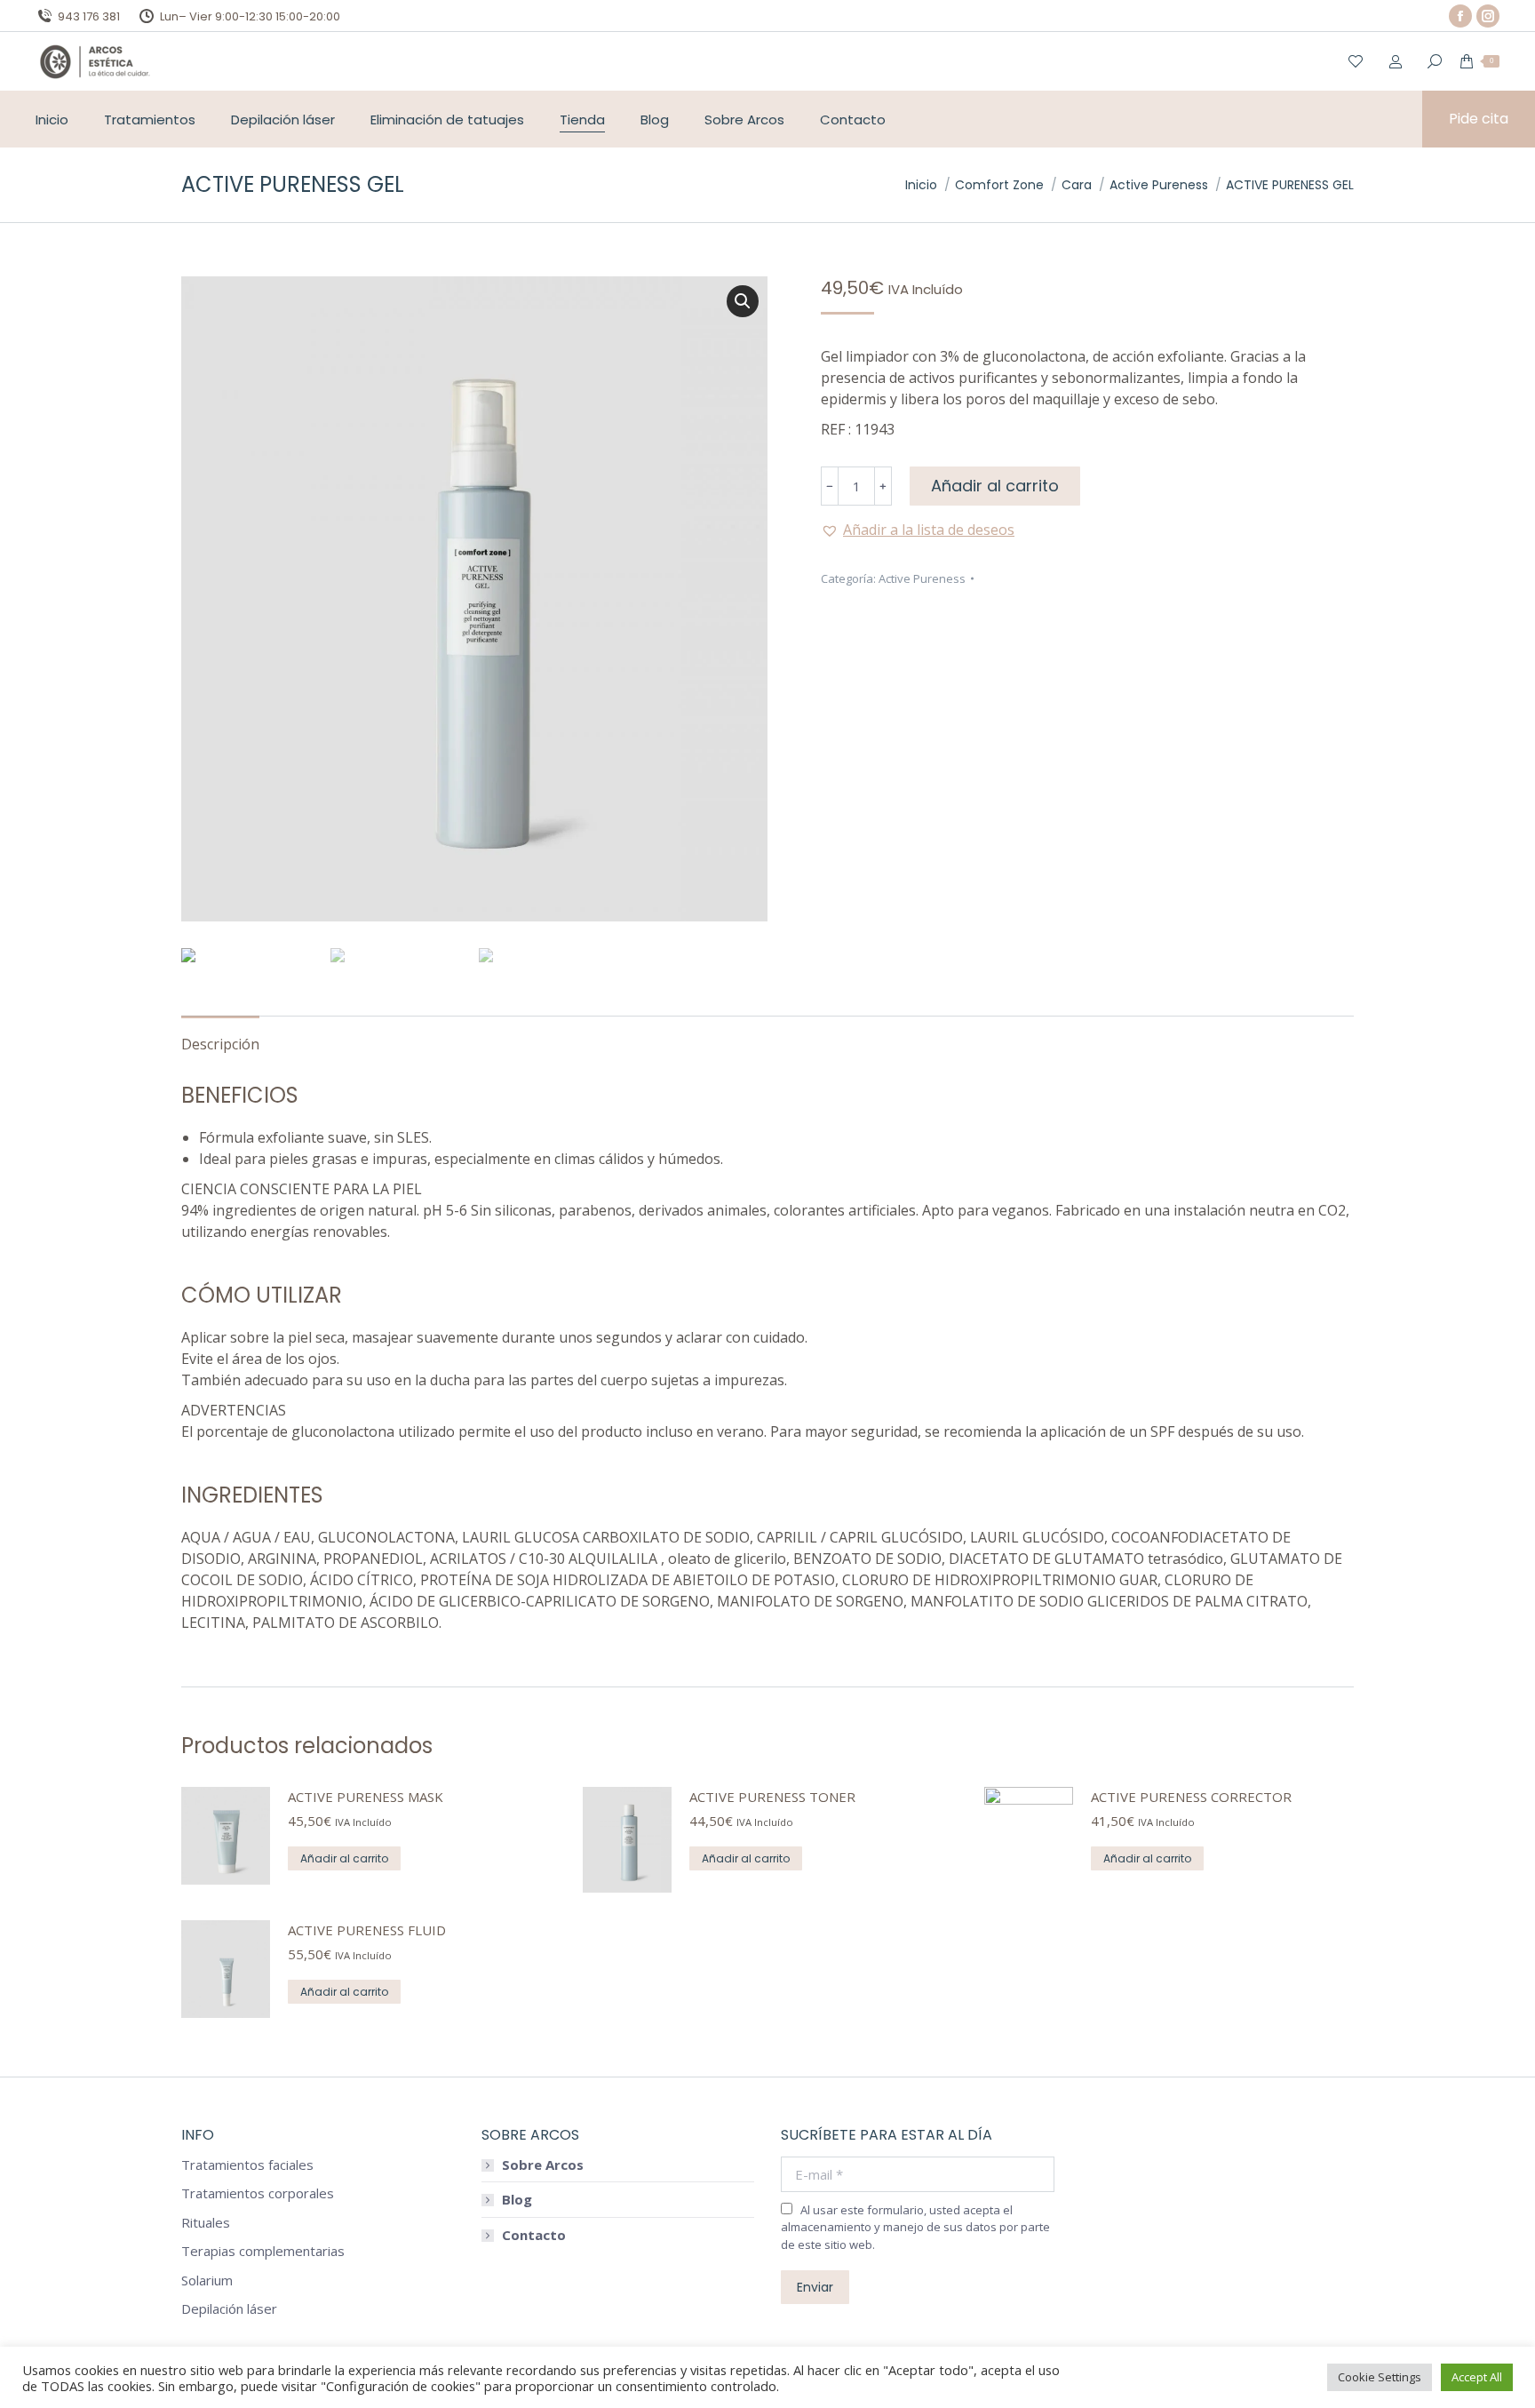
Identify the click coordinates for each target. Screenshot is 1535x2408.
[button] (918, 530)
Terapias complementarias (263, 2251)
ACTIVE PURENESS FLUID (367, 1930)
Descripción (220, 1044)
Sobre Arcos (543, 2165)
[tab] (220, 1035)
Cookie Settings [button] (1380, 2377)
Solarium (207, 2280)
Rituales (206, 2223)
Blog (517, 2200)
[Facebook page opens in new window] (1460, 16)
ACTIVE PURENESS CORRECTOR (1191, 1797)
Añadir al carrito (995, 486)
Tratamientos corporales (258, 2193)
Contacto (534, 2235)
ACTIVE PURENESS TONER (772, 1797)
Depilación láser (229, 2309)
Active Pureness (922, 578)
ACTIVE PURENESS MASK (366, 1797)
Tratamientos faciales (247, 2165)
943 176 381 (89, 16)
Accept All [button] (1477, 2377)
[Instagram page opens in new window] (1488, 16)
